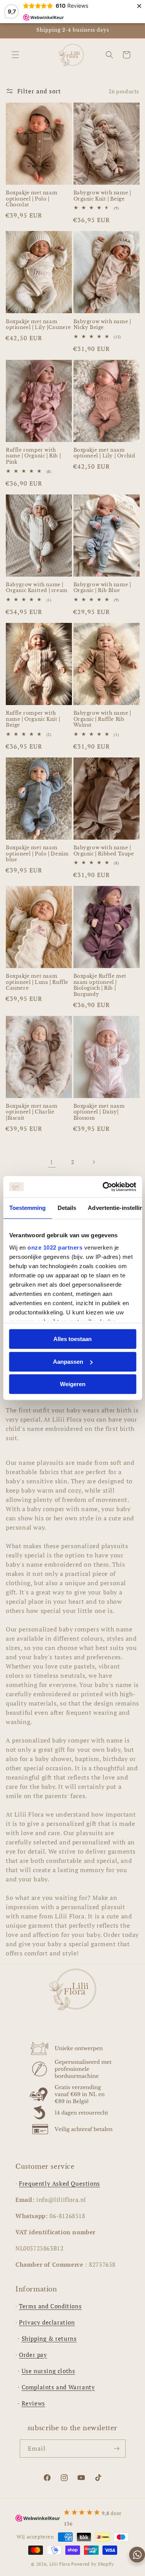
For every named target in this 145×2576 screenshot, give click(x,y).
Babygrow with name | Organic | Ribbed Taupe (104, 851)
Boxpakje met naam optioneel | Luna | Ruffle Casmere (37, 982)
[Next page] (94, 1162)
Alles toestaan (72, 1339)
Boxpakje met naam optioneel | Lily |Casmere (38, 325)
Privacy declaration (47, 2322)
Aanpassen (68, 1362)
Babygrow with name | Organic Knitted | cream (37, 588)
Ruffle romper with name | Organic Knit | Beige (33, 719)
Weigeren (73, 1384)
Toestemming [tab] (27, 1208)
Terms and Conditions (50, 2306)
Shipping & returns (49, 2338)
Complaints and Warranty (58, 2387)
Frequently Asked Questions (60, 2183)
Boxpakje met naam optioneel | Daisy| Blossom (99, 1112)
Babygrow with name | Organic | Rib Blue (102, 588)
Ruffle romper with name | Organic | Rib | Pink (33, 456)
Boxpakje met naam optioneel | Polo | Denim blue (37, 854)
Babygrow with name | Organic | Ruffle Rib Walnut (102, 719)
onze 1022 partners (55, 1248)
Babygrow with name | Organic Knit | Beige (102, 196)
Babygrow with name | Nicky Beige (102, 325)
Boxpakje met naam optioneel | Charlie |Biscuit (32, 1112)
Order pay (33, 2355)
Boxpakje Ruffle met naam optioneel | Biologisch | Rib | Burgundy (100, 985)
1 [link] (52, 1162)
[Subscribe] (117, 2449)
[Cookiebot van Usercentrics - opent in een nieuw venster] (103, 1187)
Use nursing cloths (49, 2371)
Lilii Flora (60, 2564)
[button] (15, 55)
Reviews (33, 2403)
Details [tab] (67, 1208)
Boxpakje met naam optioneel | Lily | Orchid (104, 453)
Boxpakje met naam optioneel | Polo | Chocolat (32, 199)
